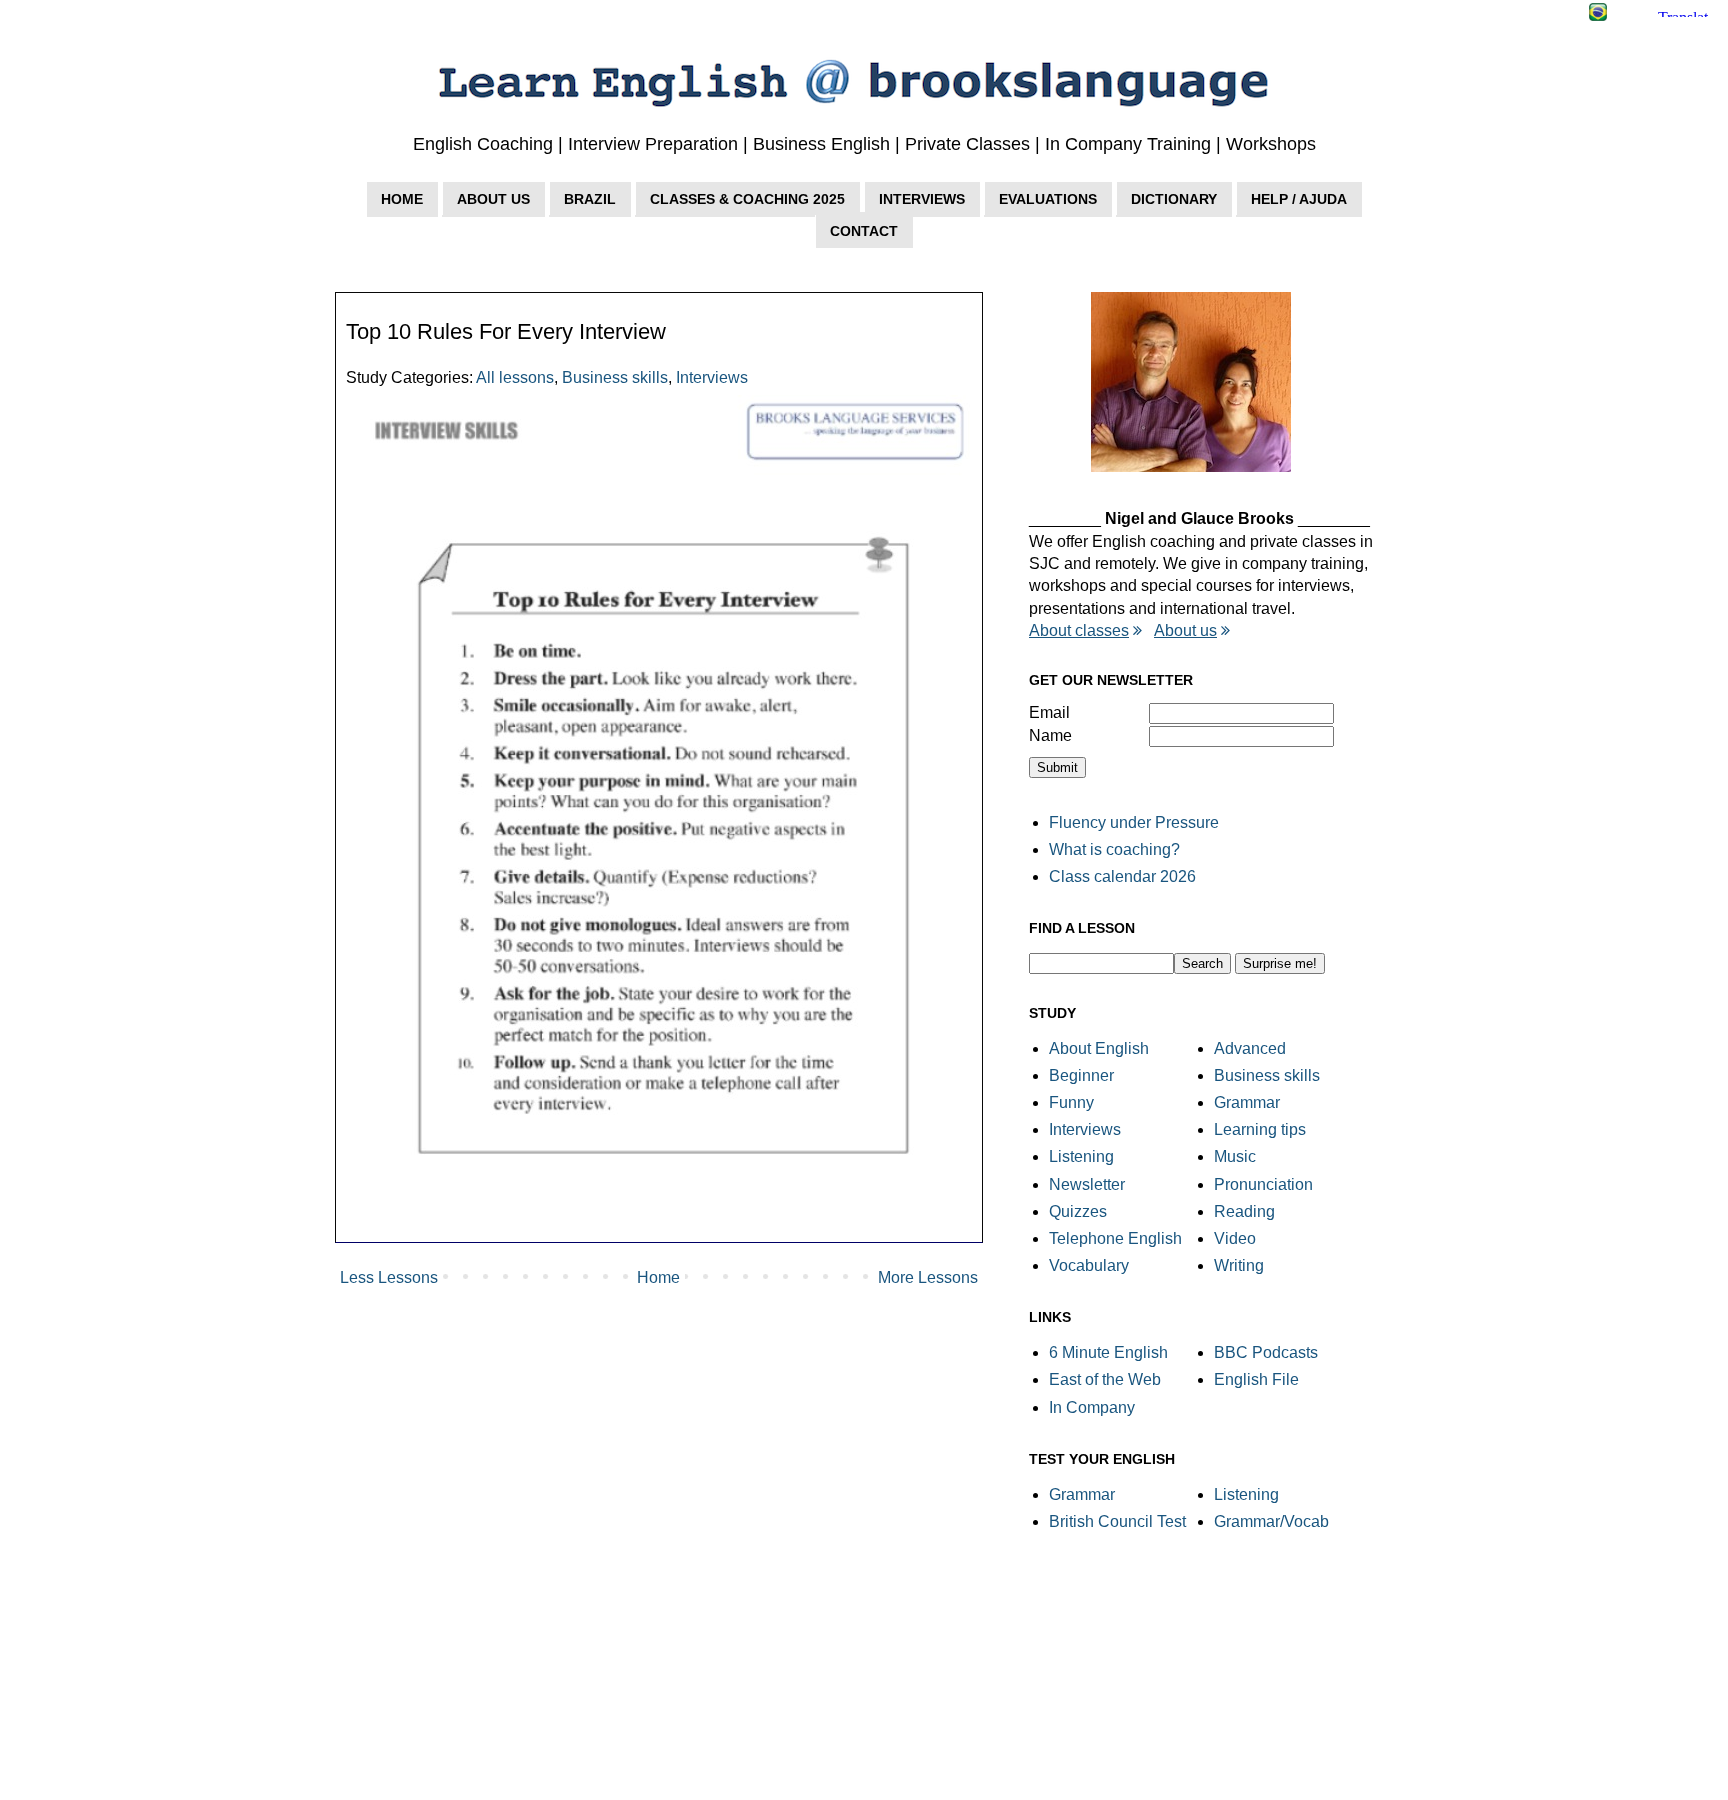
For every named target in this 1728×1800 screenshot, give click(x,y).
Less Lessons (389, 1277)
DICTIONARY (1174, 199)
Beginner (1081, 1075)
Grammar (1247, 1102)
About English (1099, 1048)
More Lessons (928, 1277)
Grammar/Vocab (1271, 1521)
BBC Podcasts (1266, 1352)
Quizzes (1078, 1211)
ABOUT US (493, 199)
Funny (1071, 1102)
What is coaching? (1114, 849)
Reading (1244, 1211)
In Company (1092, 1407)
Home (658, 1277)
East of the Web (1105, 1379)
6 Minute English (1108, 1352)
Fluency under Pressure (1134, 822)
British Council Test (1117, 1521)
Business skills (615, 377)
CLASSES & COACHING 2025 (747, 199)
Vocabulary (1089, 1265)
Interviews (712, 377)
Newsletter (1087, 1184)
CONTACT (864, 231)
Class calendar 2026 (1122, 876)
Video (1235, 1238)
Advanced (1250, 1048)
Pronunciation (1263, 1184)
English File (1256, 1379)
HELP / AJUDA (1299, 199)
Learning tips (1260, 1129)
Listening (1081, 1156)
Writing (1239, 1265)
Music (1235, 1156)
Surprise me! (1280, 963)
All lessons (515, 377)
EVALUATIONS (1048, 199)
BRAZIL (590, 199)
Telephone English (1115, 1238)
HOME (402, 199)
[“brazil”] (1598, 15)
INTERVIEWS (922, 199)
